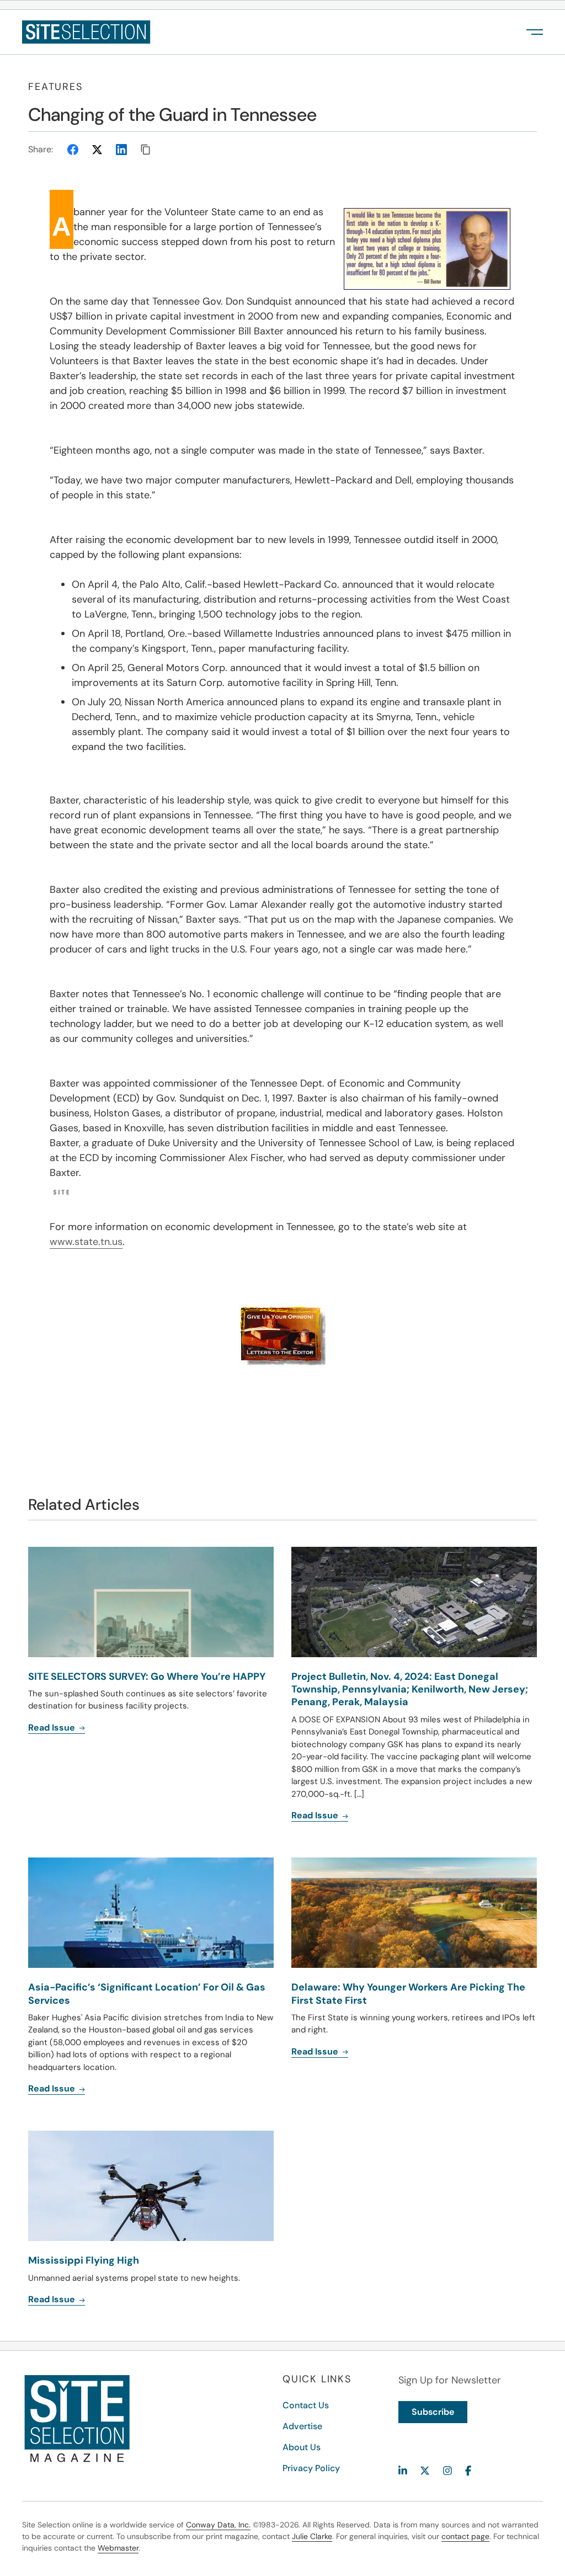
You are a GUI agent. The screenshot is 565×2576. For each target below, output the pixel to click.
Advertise (302, 2426)
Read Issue (316, 1815)
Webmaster (118, 2548)
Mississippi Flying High (84, 2260)
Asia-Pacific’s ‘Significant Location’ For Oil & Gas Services (147, 1994)
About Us (302, 2447)
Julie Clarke (312, 2536)
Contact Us (306, 2405)
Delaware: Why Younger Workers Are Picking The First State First (408, 1994)
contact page (465, 2536)
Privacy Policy (311, 2468)
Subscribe (433, 2412)
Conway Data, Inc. (218, 2525)
